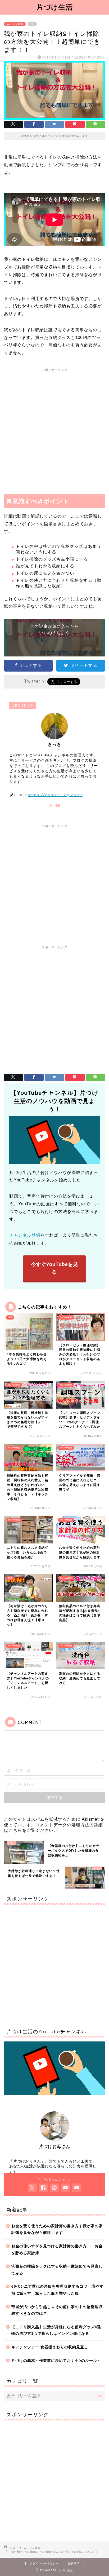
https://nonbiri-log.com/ (55, 795)
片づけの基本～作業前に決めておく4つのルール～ (58, 2361)
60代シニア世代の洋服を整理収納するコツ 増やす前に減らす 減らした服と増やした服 (57, 2290)
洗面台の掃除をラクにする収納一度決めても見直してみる (57, 2270)
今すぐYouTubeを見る (54, 1268)
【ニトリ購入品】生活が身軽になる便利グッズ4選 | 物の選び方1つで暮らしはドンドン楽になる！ (58, 2330)
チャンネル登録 (25, 1235)
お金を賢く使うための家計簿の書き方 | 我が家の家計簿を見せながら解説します (57, 2229)
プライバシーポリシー (44, 2563)
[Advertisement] (54, 429)
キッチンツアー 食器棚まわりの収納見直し (50, 2347)
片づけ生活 (55, 7)
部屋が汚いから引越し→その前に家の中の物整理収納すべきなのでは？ (57, 2310)
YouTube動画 (15, 24)
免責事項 (74, 2563)
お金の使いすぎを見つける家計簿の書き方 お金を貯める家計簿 (57, 2250)
